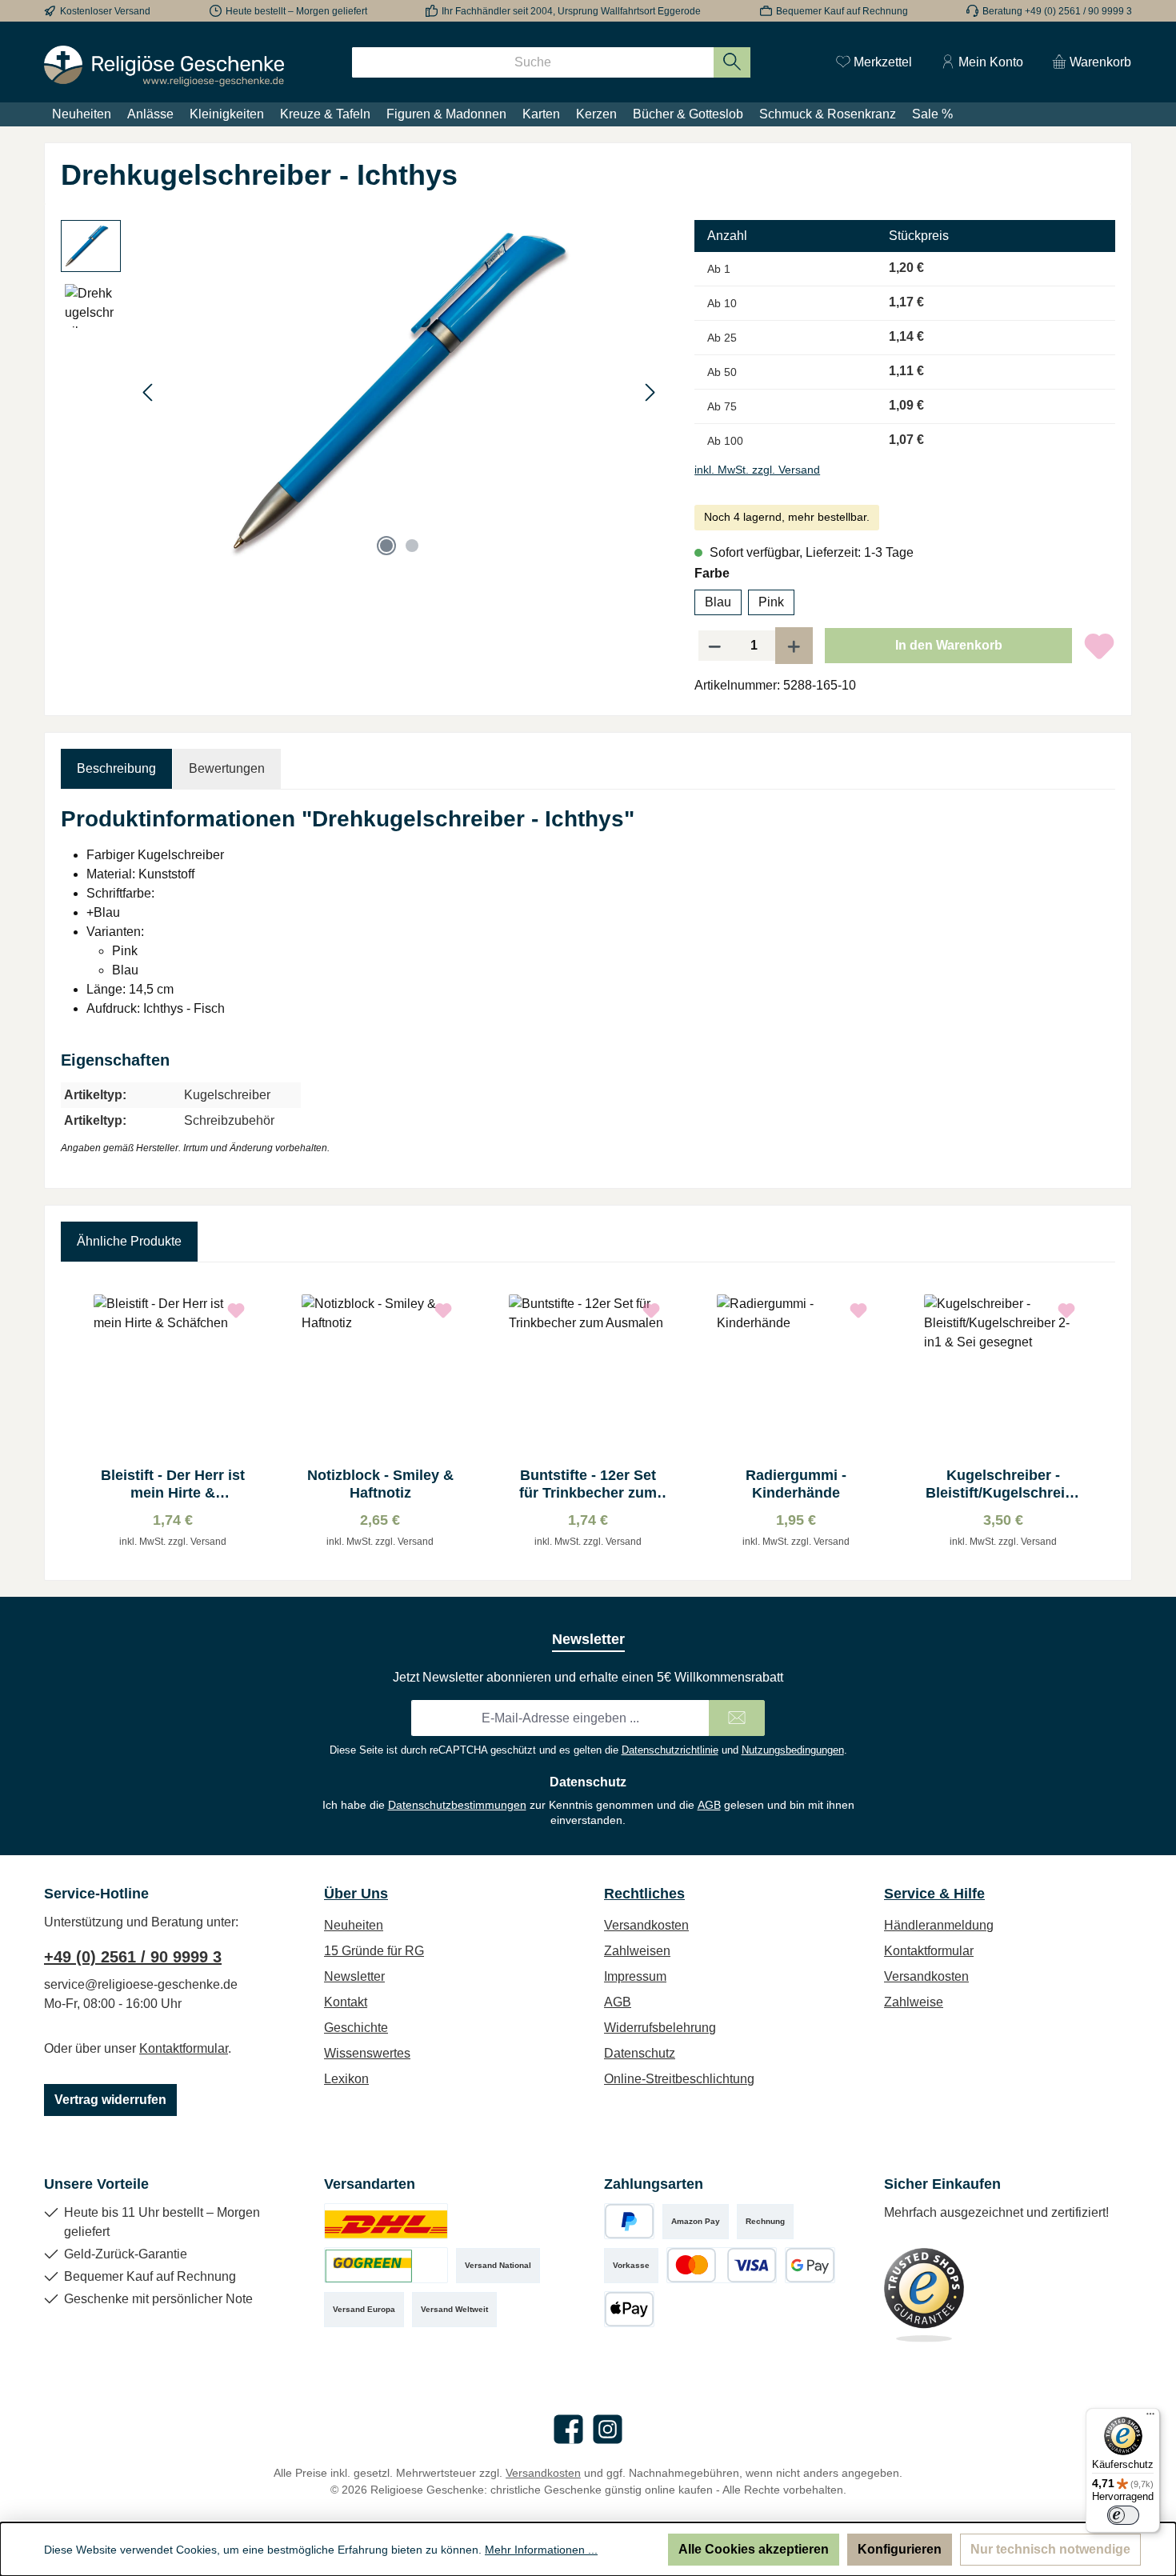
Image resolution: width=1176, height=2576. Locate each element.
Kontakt (346, 2002)
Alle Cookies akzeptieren (754, 2549)
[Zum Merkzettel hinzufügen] (1099, 646)
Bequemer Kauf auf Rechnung (842, 11)
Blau (718, 602)
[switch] (1123, 2515)
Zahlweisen (637, 1951)
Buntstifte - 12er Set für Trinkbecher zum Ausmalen (588, 1484)
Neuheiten (354, 1925)
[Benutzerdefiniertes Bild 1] (386, 2221)
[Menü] (1150, 2418)
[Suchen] (732, 62)
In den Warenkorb (949, 645)
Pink (771, 602)
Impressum (635, 1976)
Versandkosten (646, 1925)
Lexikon (346, 2079)
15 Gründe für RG (374, 1951)
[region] (362, 392)
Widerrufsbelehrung (660, 2028)
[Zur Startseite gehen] (164, 66)
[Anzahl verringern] (714, 646)
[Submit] (737, 1718)
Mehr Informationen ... (541, 2550)
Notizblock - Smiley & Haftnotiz (380, 1484)
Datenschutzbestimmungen (457, 1805)
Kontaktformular (184, 2048)
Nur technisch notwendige (1050, 2549)
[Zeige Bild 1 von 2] (386, 546)
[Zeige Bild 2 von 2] (412, 546)
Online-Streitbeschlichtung (679, 2079)
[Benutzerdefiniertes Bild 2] (386, 2265)
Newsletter (354, 1976)
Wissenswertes (367, 2053)
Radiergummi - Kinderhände (796, 1484)
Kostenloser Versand (105, 11)
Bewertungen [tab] (227, 768)
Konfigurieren (900, 2549)
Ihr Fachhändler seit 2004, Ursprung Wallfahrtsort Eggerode (571, 11)
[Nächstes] (650, 392)
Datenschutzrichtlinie (670, 1750)
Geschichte (356, 2028)
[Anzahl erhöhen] (794, 646)
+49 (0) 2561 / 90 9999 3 (133, 1957)
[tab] (116, 769)
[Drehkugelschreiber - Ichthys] (399, 392)
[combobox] (533, 62)
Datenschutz (640, 2053)
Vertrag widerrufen (110, 2100)
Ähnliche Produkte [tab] (129, 1241)
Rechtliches (644, 1894)
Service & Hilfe (934, 1894)
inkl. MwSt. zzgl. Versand (757, 470)
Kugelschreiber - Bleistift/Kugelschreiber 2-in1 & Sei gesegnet (1004, 1484)
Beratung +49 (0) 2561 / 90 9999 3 (1057, 11)
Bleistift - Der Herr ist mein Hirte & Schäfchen (173, 1484)
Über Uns (356, 1894)
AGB (709, 1805)
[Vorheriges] (149, 392)
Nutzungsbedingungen (793, 1750)
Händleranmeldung (939, 1925)
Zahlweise (914, 2002)
